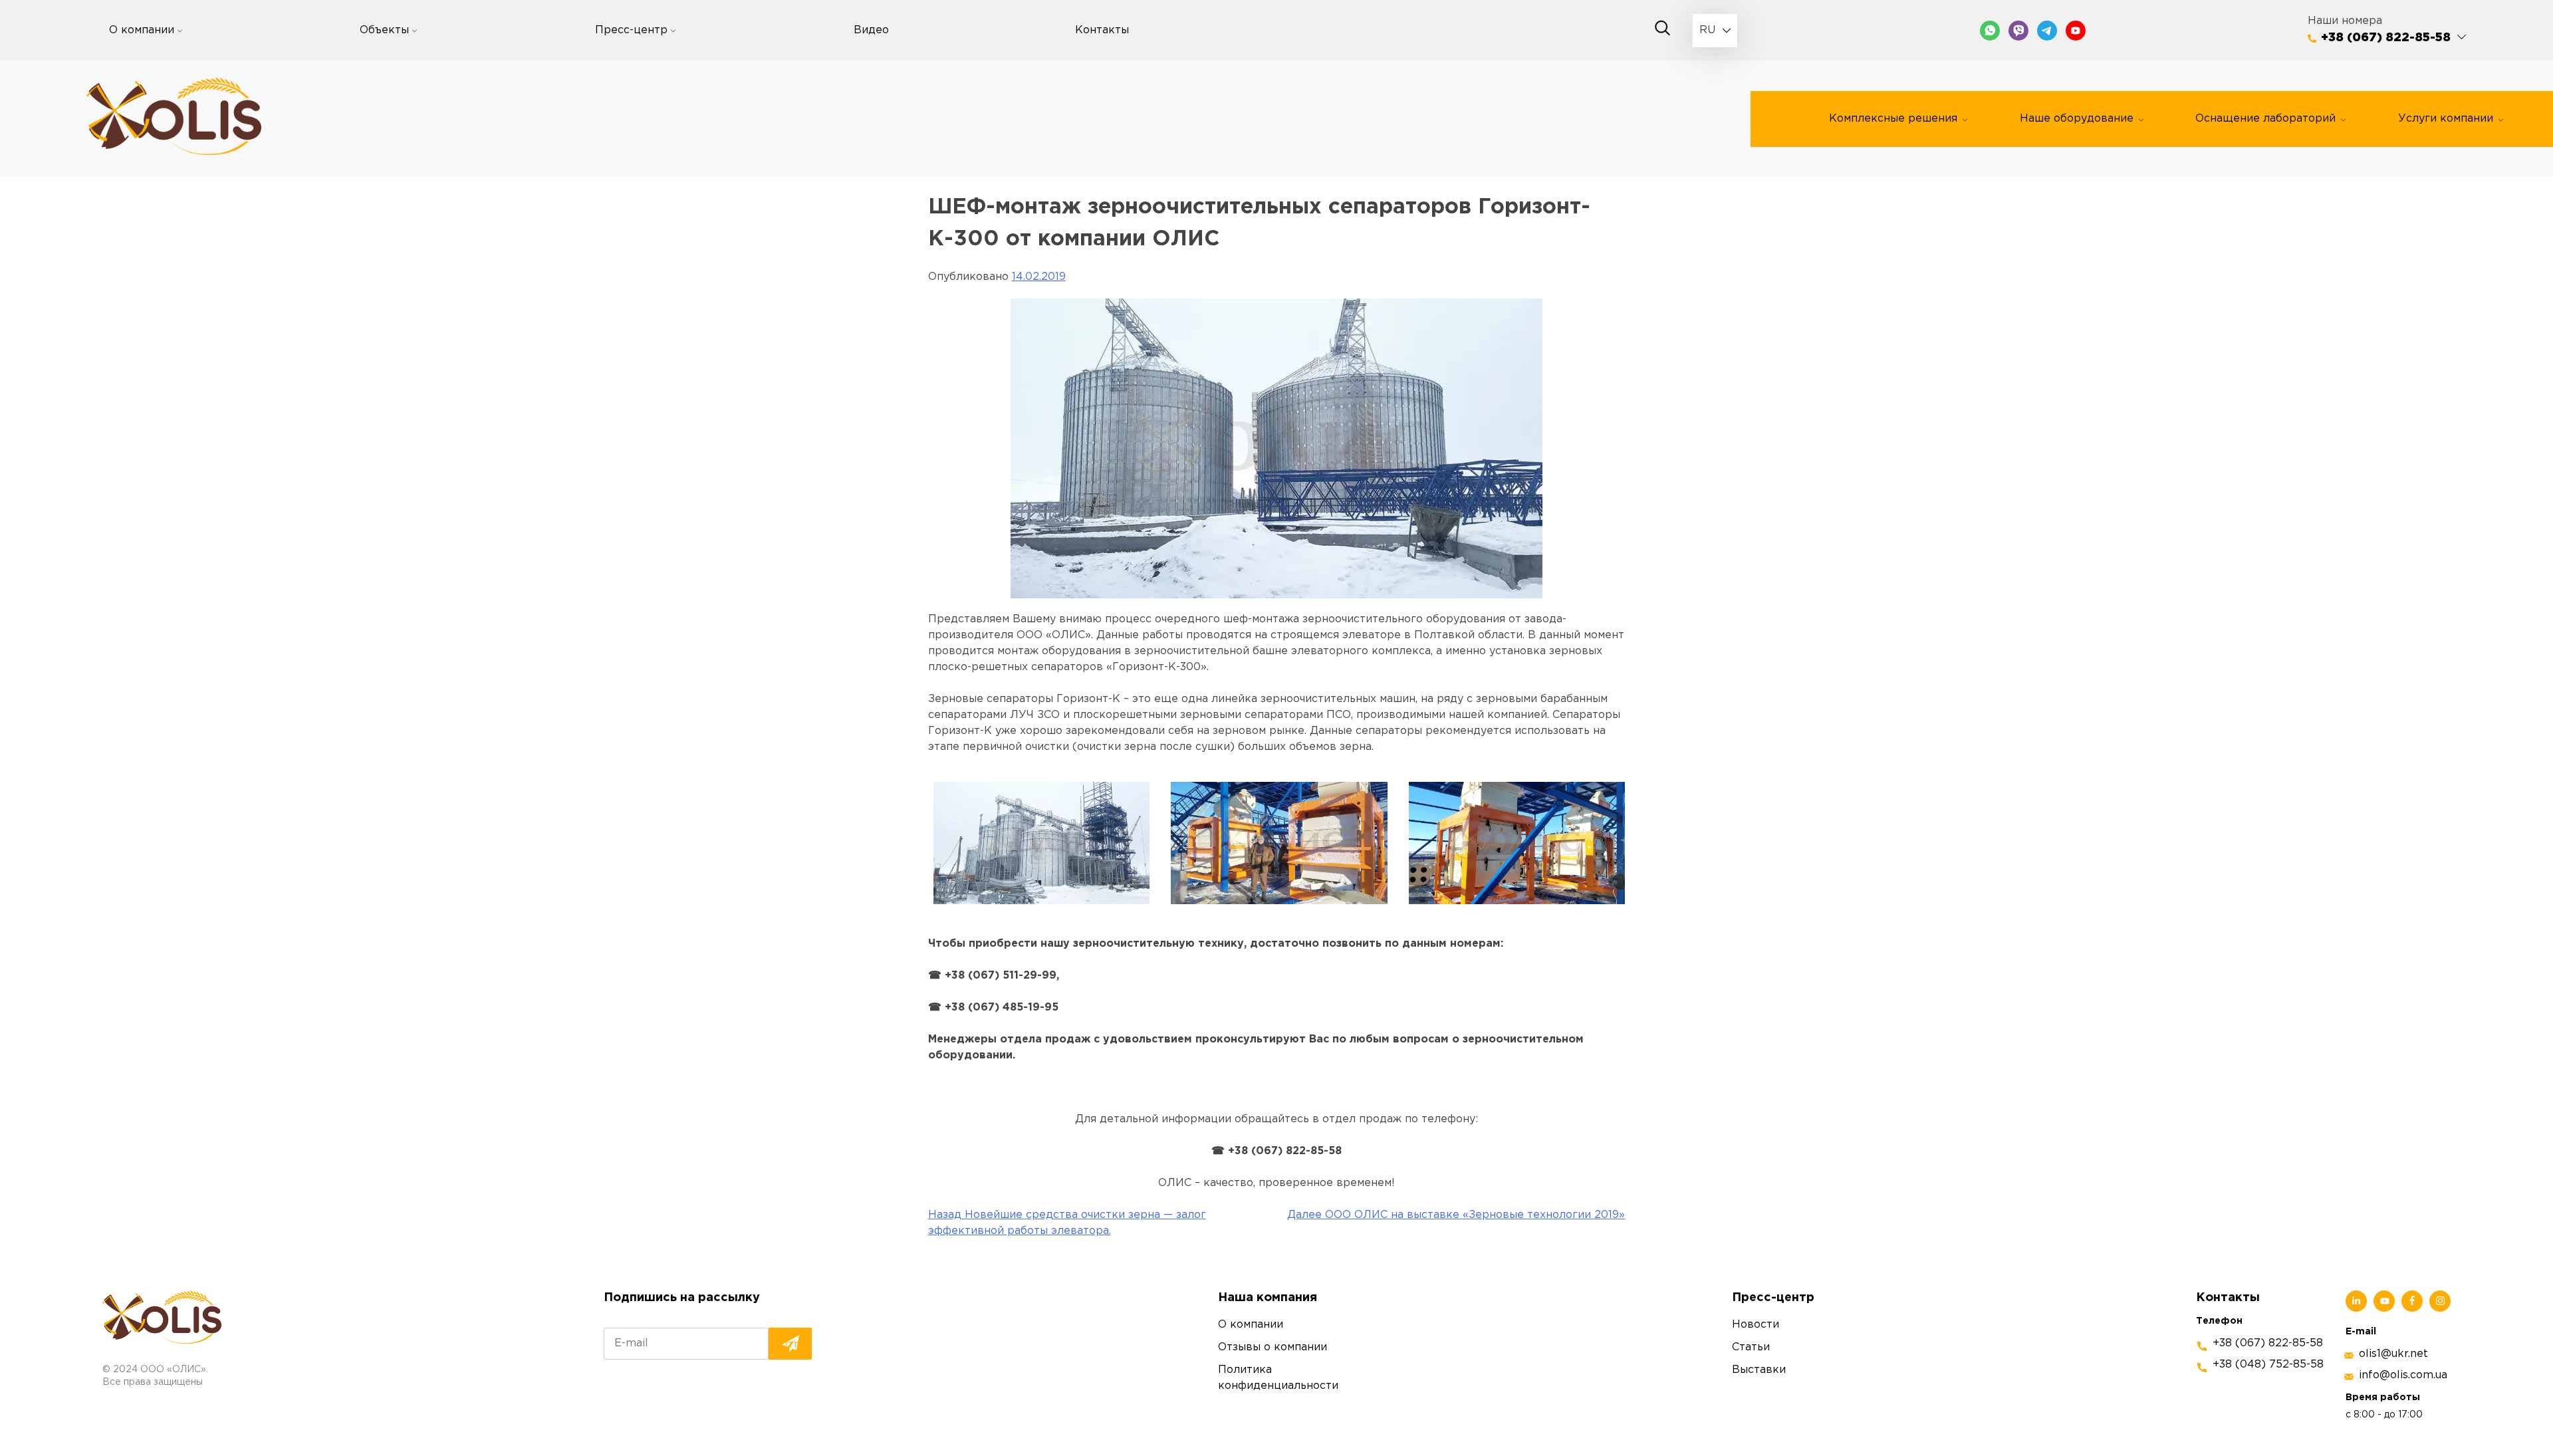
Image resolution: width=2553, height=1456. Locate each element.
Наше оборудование (2077, 119)
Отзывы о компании (1273, 1347)
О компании (142, 30)
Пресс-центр (631, 30)
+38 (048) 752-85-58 (2268, 1365)
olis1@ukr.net (2393, 1354)
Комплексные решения (1893, 119)
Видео (871, 30)
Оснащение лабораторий (2265, 119)
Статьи (1751, 1347)
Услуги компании (2446, 119)
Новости (1756, 1325)
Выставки (1759, 1370)
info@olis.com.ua (2403, 1375)
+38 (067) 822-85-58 (2386, 38)
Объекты (384, 30)
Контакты (1102, 30)
